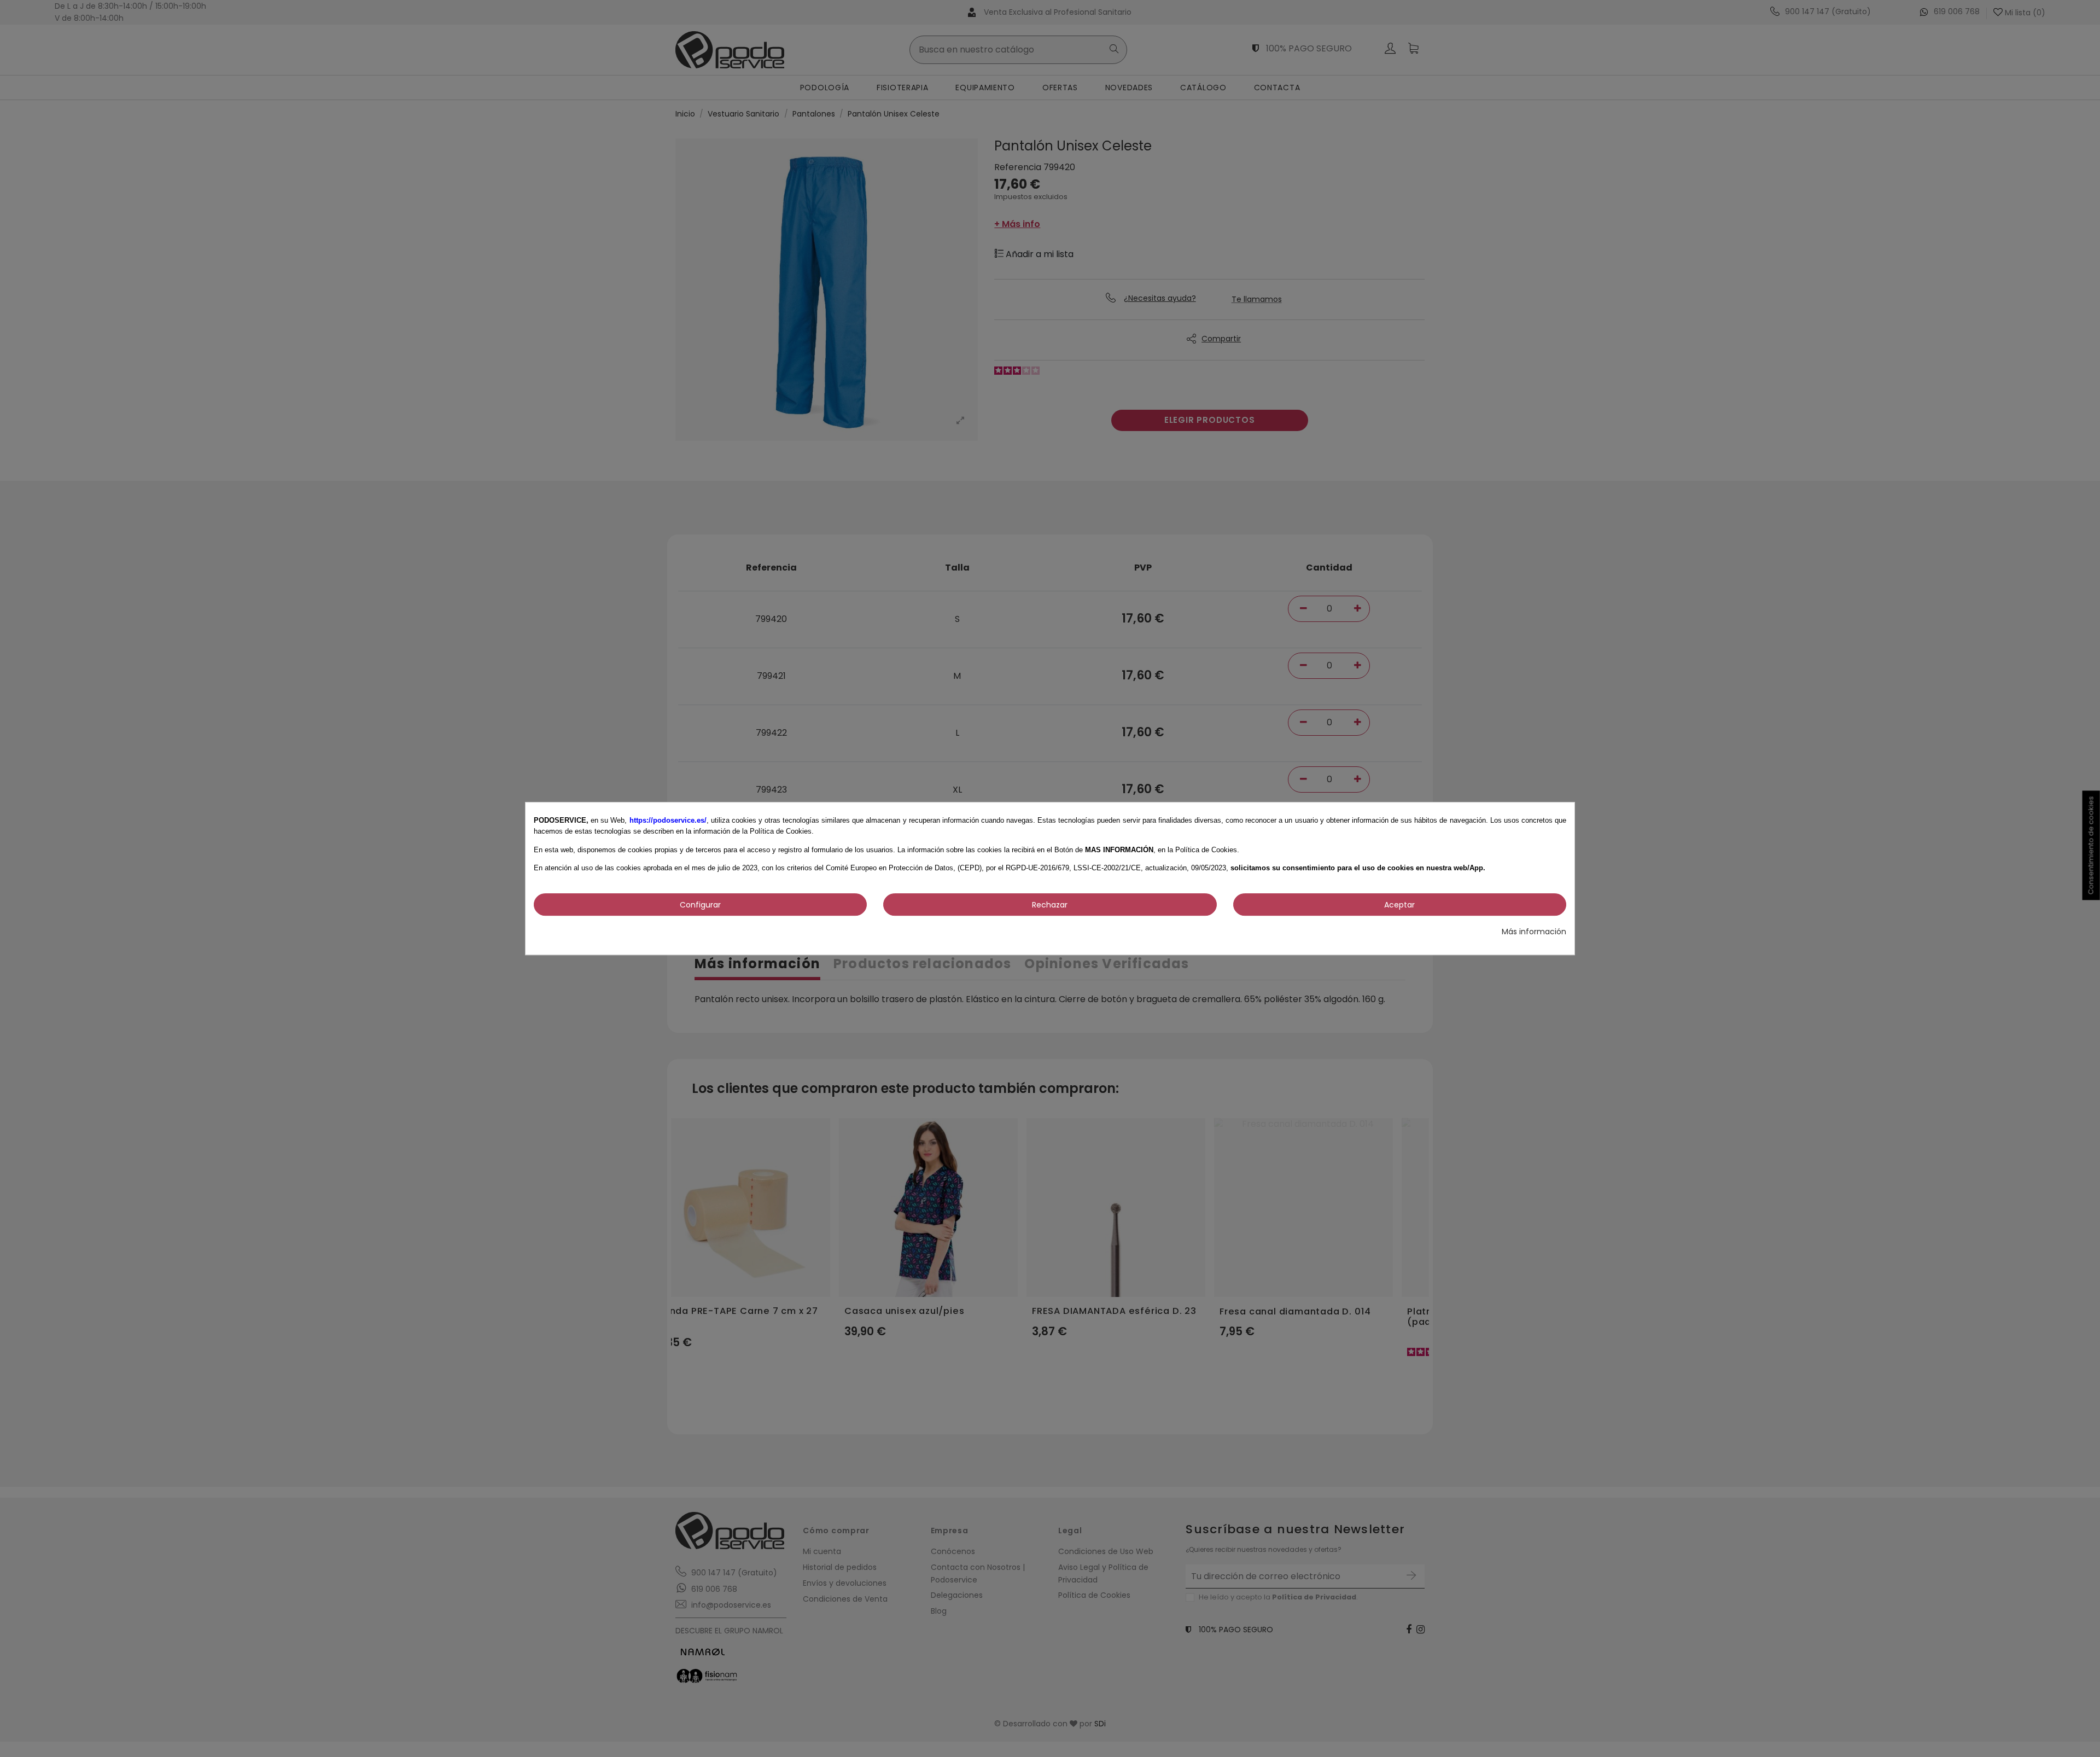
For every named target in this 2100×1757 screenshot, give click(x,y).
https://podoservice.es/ (668, 820)
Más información (1534, 932)
